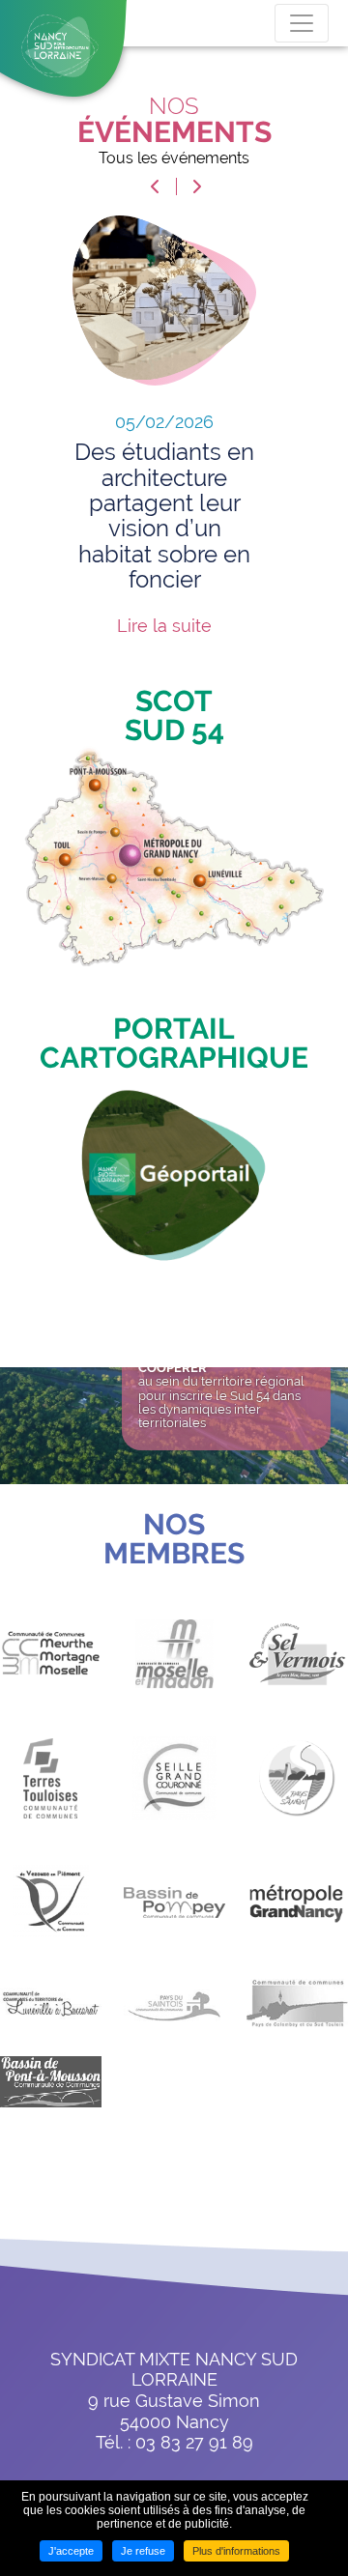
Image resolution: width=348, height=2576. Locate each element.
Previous (155, 186)
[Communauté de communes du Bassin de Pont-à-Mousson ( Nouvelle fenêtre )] (51, 2096)
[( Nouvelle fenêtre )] (174, 1171)
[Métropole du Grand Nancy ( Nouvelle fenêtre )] (297, 1917)
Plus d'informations (236, 2551)
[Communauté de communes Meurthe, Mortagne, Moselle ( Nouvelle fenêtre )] (51, 1668)
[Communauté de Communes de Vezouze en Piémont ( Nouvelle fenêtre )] (51, 1917)
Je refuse (143, 2551)
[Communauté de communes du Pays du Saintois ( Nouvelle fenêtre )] (174, 2018)
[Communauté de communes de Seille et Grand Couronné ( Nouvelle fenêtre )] (174, 1792)
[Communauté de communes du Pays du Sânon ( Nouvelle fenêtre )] (297, 1792)
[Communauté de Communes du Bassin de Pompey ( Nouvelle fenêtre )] (174, 1917)
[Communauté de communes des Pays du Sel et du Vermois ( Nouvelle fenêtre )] (297, 1669)
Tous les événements (174, 158)
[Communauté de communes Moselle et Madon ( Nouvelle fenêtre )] (174, 1669)
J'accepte (71, 2551)
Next (197, 186)
